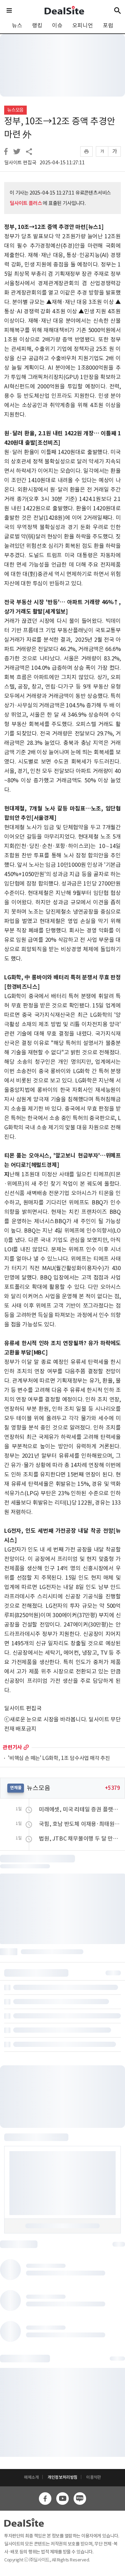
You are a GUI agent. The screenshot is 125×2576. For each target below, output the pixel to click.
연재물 (16, 1788)
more (26, 1747)
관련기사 (12, 1747)
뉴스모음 (15, 110)
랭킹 (37, 25)
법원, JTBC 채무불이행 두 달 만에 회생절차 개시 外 (80, 1838)
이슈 (57, 25)
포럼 (108, 25)
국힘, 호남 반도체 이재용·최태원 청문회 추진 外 (80, 1824)
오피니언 (82, 25)
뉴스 (17, 25)
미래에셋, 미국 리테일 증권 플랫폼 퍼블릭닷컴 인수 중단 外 (80, 1809)
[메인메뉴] (9, 10)
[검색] (118, 10)
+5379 (112, 1788)
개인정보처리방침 (62, 2477)
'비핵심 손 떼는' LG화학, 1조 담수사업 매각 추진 (59, 1758)
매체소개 (31, 2477)
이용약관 (94, 2477)
